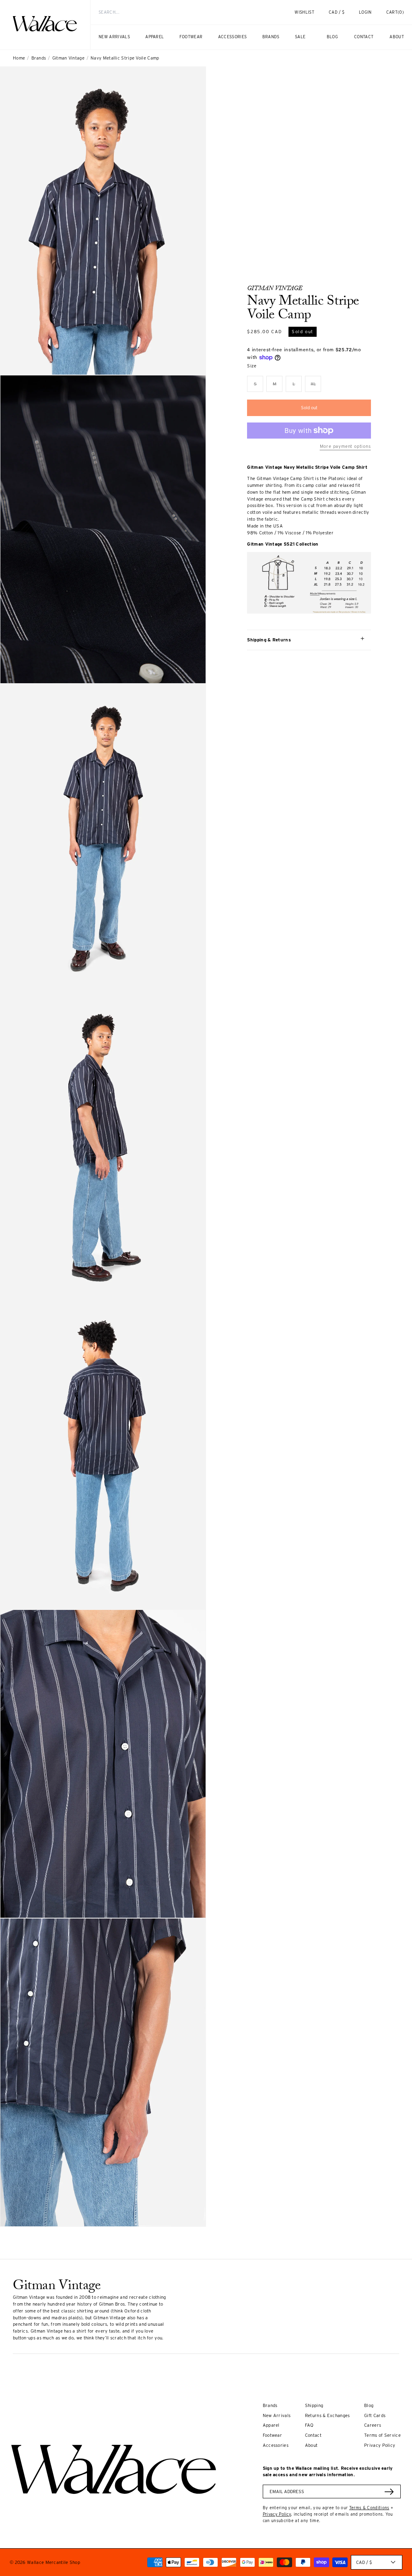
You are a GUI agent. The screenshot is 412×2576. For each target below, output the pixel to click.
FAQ (309, 2425)
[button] (395, 12)
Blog (369, 2405)
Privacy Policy (380, 2445)
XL (316, 386)
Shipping (314, 2405)
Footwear (272, 2435)
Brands (39, 58)
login (369, 15)
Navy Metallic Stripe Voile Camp (125, 58)
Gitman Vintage (68, 58)
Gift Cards (375, 2415)
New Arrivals (277, 2415)
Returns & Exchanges (328, 2415)
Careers (373, 2425)
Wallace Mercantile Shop (54, 2562)
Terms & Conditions (369, 2508)
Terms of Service (382, 2435)
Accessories (276, 2445)
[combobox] (178, 12)
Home (19, 58)
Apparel (271, 2425)
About (311, 2445)
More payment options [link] (345, 446)
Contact (313, 2435)
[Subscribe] (389, 2492)
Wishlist (304, 12)
